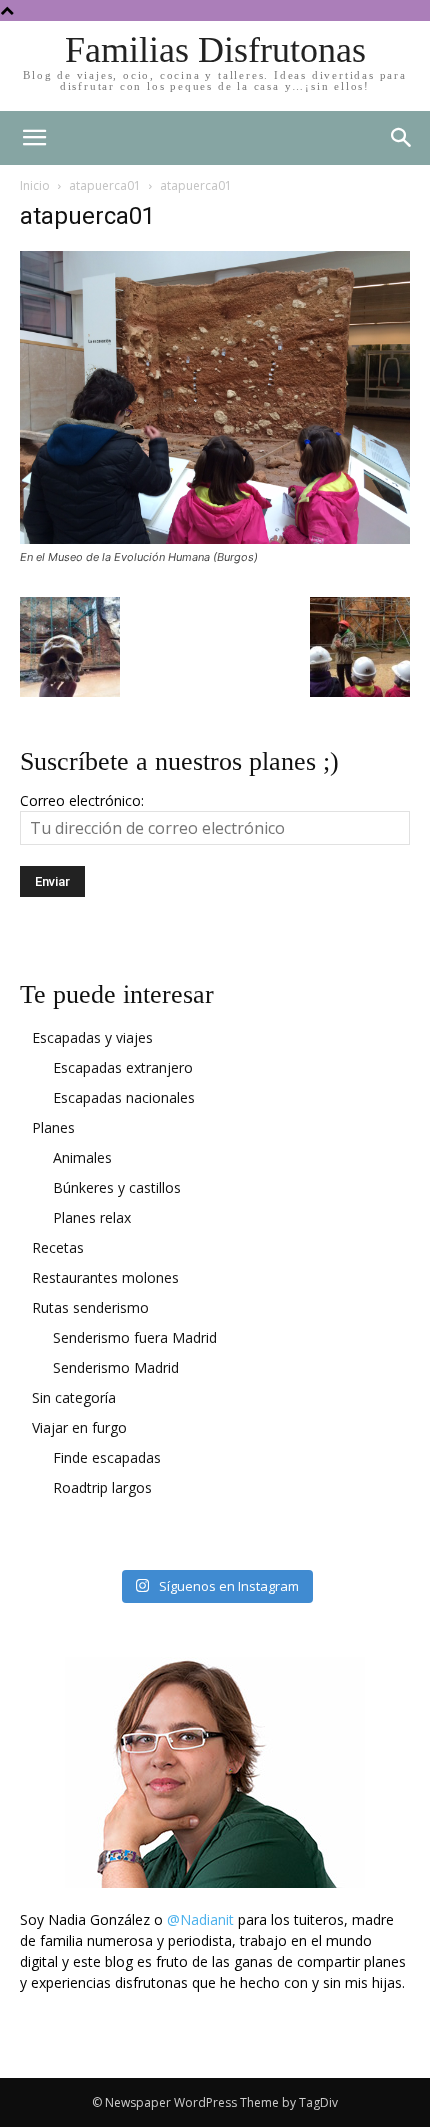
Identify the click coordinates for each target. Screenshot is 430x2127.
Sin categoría (74, 1397)
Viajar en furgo (79, 1427)
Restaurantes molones (105, 1277)
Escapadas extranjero (123, 1067)
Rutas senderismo (90, 1307)
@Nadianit (200, 1919)
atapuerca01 (105, 185)
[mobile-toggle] (34, 138)
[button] (402, 138)
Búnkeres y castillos (117, 1187)
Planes (53, 1127)
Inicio (35, 185)
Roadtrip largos (102, 1487)
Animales (82, 1157)
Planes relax (92, 1217)
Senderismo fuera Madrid (135, 1337)
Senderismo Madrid (116, 1367)
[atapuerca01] (215, 538)
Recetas (58, 1247)
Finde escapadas (107, 1457)
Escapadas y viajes (92, 1037)
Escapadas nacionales (124, 1097)
